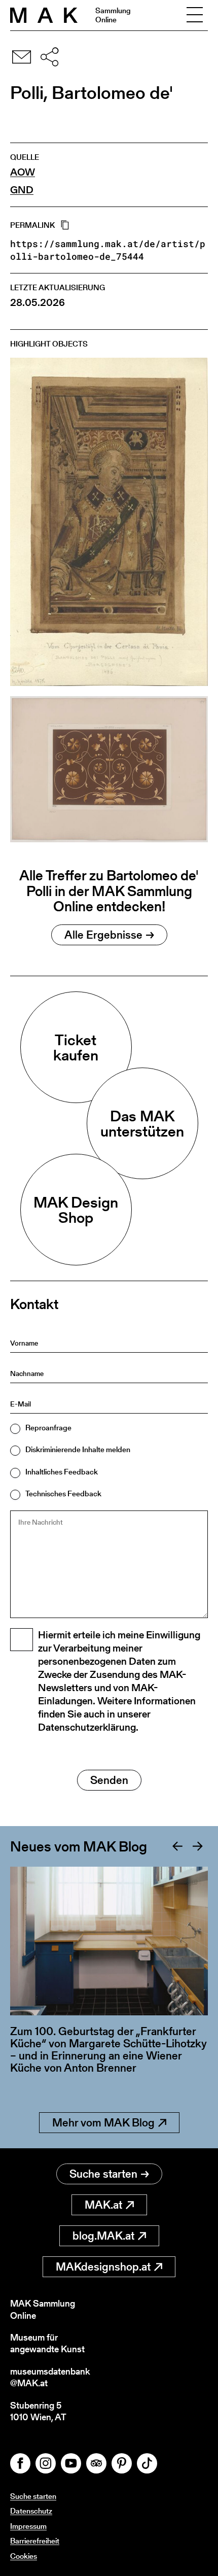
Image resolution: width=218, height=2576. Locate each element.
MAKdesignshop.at (103, 2267)
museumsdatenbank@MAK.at (50, 2377)
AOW (23, 172)
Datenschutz (31, 2511)
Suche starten (103, 2174)
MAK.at (103, 2205)
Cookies (24, 2556)
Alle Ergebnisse (103, 935)
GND (22, 190)
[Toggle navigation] (195, 15)
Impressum (28, 2526)
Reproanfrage (48, 1428)
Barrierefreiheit (35, 2541)
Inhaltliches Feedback (62, 1472)
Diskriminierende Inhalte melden (78, 1449)
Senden (109, 1780)
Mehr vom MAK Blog (103, 2123)
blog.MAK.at (103, 2236)
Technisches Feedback (63, 1493)
